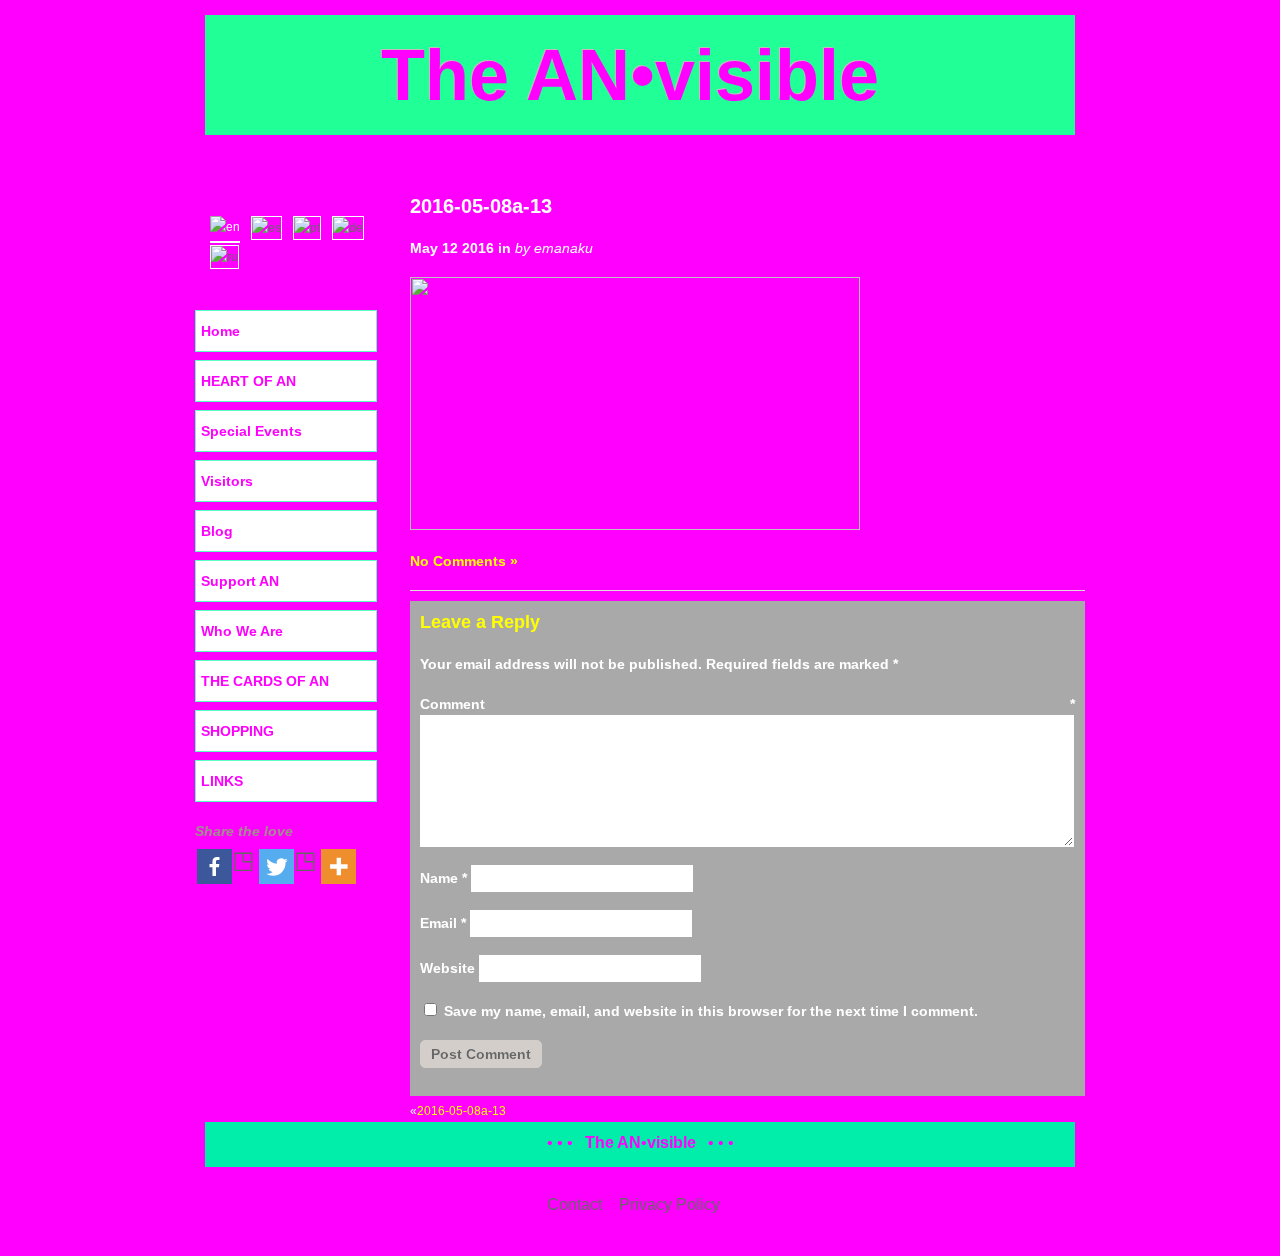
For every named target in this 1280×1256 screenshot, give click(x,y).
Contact (574, 1204)
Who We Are (242, 631)
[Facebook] (226, 866)
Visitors (227, 481)
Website (447, 968)
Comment (747, 704)
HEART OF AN (248, 381)
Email (443, 923)
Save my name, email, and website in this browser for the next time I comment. (711, 1011)
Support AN (240, 581)
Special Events (251, 431)
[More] (338, 866)
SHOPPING (237, 731)
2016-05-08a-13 (481, 206)
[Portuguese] (311, 226)
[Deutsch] (352, 226)
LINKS (222, 781)
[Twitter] (288, 866)
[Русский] (229, 255)
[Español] (271, 226)
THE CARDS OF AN (265, 681)
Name (443, 878)
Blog (217, 531)
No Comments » (464, 561)
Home (220, 331)
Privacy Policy (669, 1204)
